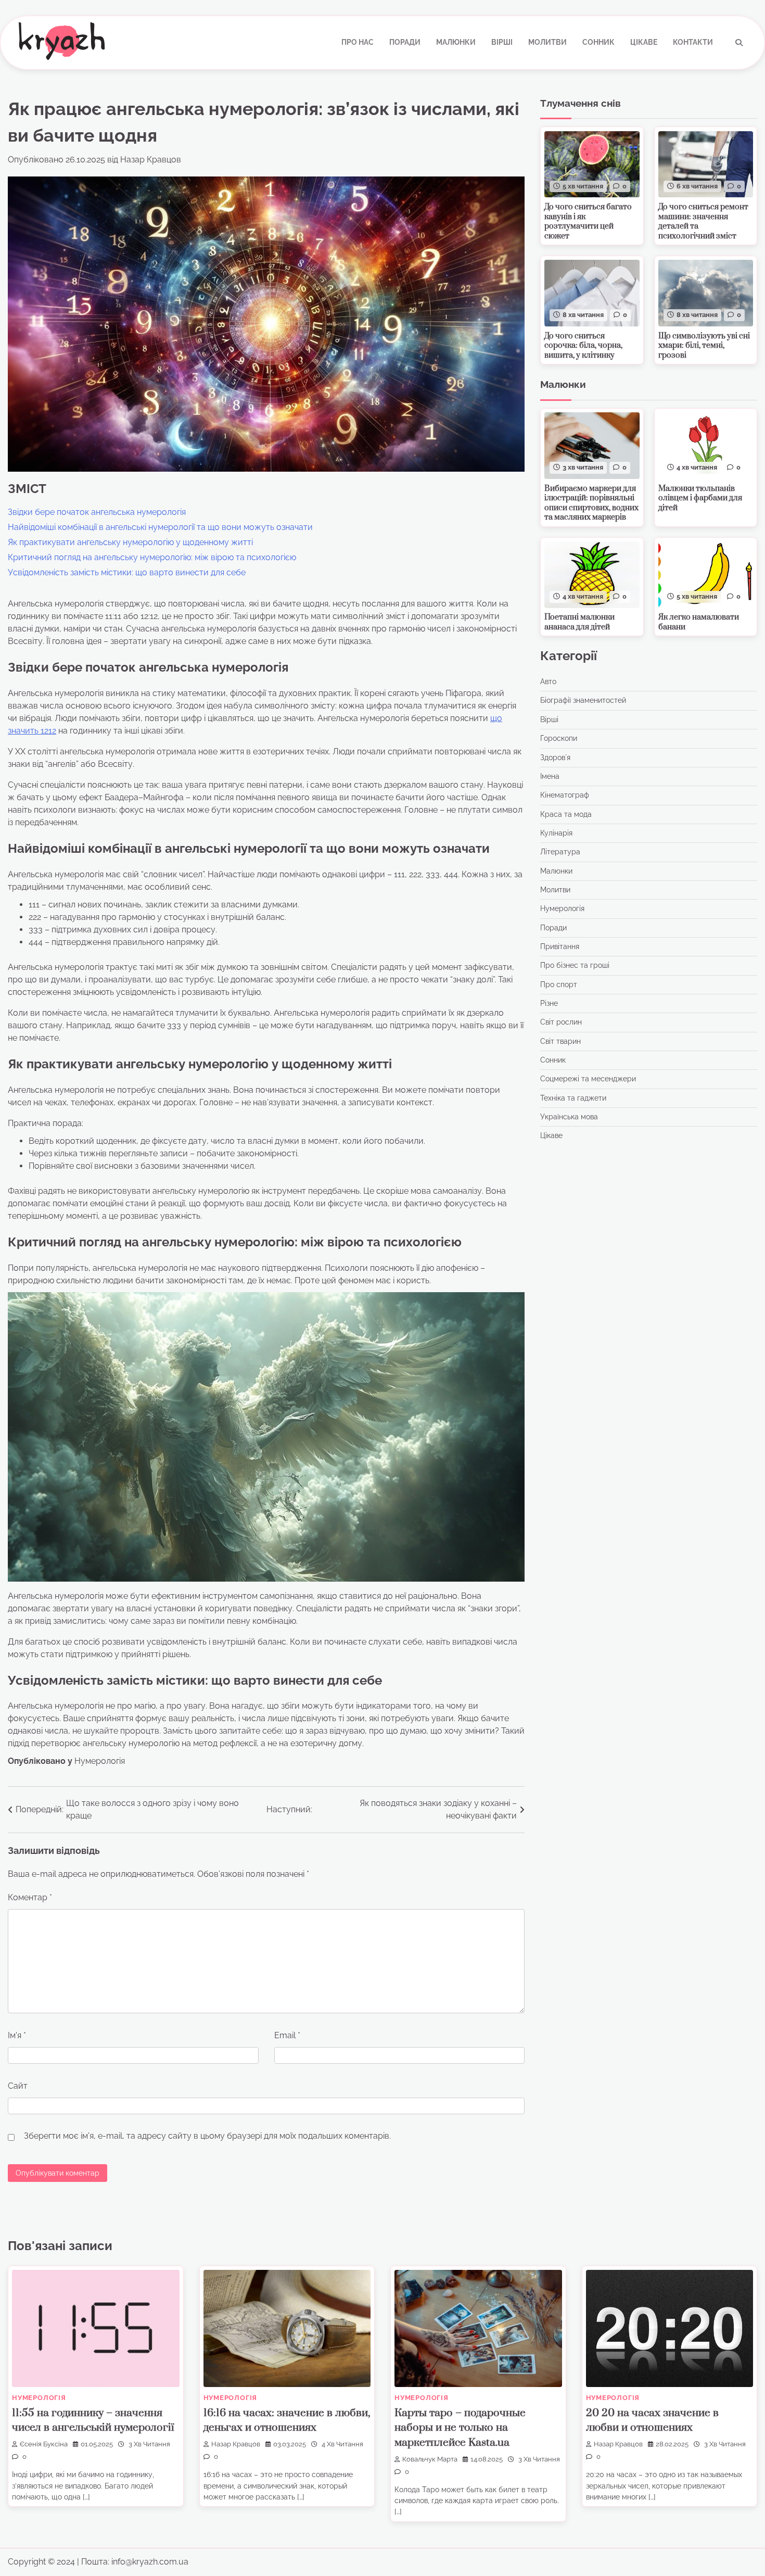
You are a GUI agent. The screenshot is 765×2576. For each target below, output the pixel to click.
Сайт (18, 2086)
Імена (550, 776)
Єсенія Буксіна (44, 2444)
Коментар (30, 1897)
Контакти (693, 42)
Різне (549, 1003)
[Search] (739, 43)
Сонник (598, 42)
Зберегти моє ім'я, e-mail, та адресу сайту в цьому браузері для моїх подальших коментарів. (207, 2136)
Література (560, 852)
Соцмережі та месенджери (588, 1079)
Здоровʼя (555, 757)
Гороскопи (559, 738)
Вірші (502, 42)
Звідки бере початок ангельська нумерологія (97, 512)
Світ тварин (560, 1041)
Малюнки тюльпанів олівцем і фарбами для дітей (700, 498)
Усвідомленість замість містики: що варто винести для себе (127, 572)
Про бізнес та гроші (575, 966)
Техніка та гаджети (573, 1098)
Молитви (547, 42)
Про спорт (559, 984)
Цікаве (644, 42)
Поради (405, 42)
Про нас (358, 42)
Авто (548, 681)
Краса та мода (566, 814)
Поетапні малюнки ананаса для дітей (579, 623)
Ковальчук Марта (430, 2459)
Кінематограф (565, 795)
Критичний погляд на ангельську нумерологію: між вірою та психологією (152, 557)
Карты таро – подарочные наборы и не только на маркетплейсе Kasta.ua (460, 2428)
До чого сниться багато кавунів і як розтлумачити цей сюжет (588, 222)
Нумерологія (100, 1761)
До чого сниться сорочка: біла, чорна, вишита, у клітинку (583, 346)
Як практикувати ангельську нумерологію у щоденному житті (130, 542)
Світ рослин (561, 1022)
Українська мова (569, 1117)
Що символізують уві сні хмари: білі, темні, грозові (704, 346)
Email (287, 2035)
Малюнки (456, 42)
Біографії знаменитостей (583, 701)
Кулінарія (556, 833)
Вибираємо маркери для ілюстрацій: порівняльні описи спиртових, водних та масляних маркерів (591, 503)
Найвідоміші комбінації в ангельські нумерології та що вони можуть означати (160, 527)
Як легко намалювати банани (699, 623)
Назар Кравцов (151, 160)
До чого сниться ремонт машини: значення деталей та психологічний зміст (703, 222)
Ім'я (17, 2035)
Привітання (560, 946)
